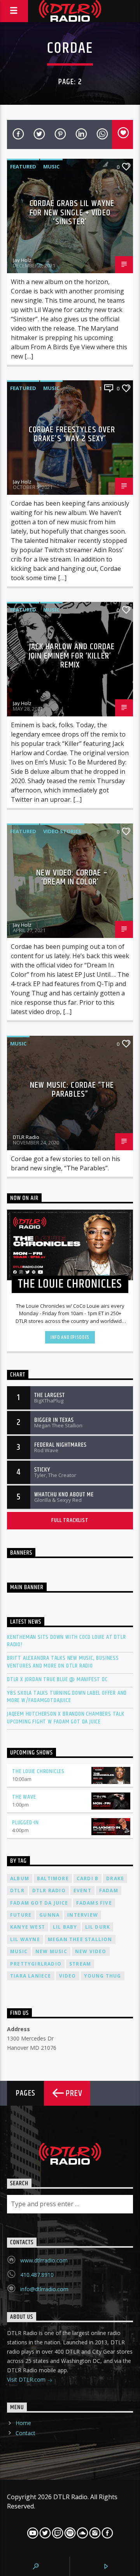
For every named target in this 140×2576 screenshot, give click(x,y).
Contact (25, 2433)
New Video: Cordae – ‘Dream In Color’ (72, 878)
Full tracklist (70, 1520)
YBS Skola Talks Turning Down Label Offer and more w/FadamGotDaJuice (67, 1697)
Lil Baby (65, 1927)
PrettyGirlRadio (36, 1964)
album (20, 1878)
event (82, 1890)
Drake (115, 1878)
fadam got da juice (39, 1903)
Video (68, 1976)
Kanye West (28, 1927)
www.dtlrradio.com (44, 2260)
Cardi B (87, 1878)
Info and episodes (70, 1337)
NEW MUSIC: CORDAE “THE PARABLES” (72, 1090)
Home (23, 2423)
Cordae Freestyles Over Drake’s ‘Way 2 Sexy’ (72, 434)
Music (51, 166)
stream (80, 1964)
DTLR (17, 1890)
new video (91, 1951)
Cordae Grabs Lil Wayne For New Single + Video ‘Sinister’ (72, 213)
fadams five (94, 1903)
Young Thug (103, 1976)
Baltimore (53, 1878)
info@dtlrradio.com (44, 2289)
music (19, 1951)
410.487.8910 (37, 2275)
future (21, 1915)
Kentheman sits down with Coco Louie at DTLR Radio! (66, 1641)
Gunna (49, 1915)
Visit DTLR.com (27, 2379)
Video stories (62, 831)
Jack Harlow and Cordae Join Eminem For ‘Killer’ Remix (72, 656)
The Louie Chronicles (38, 1771)
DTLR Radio (26, 1137)
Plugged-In (25, 1823)
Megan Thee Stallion (80, 1939)
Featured (23, 166)
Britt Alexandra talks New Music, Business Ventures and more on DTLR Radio (63, 1662)
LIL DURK (98, 1927)
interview (83, 1915)
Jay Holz (22, 260)
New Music (51, 1951)
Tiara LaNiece (31, 1976)
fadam (109, 1890)
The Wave (24, 1797)
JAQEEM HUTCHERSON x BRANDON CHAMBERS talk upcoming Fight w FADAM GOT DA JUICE (66, 1718)
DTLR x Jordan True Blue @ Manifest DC (57, 1679)
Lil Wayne (25, 1939)
